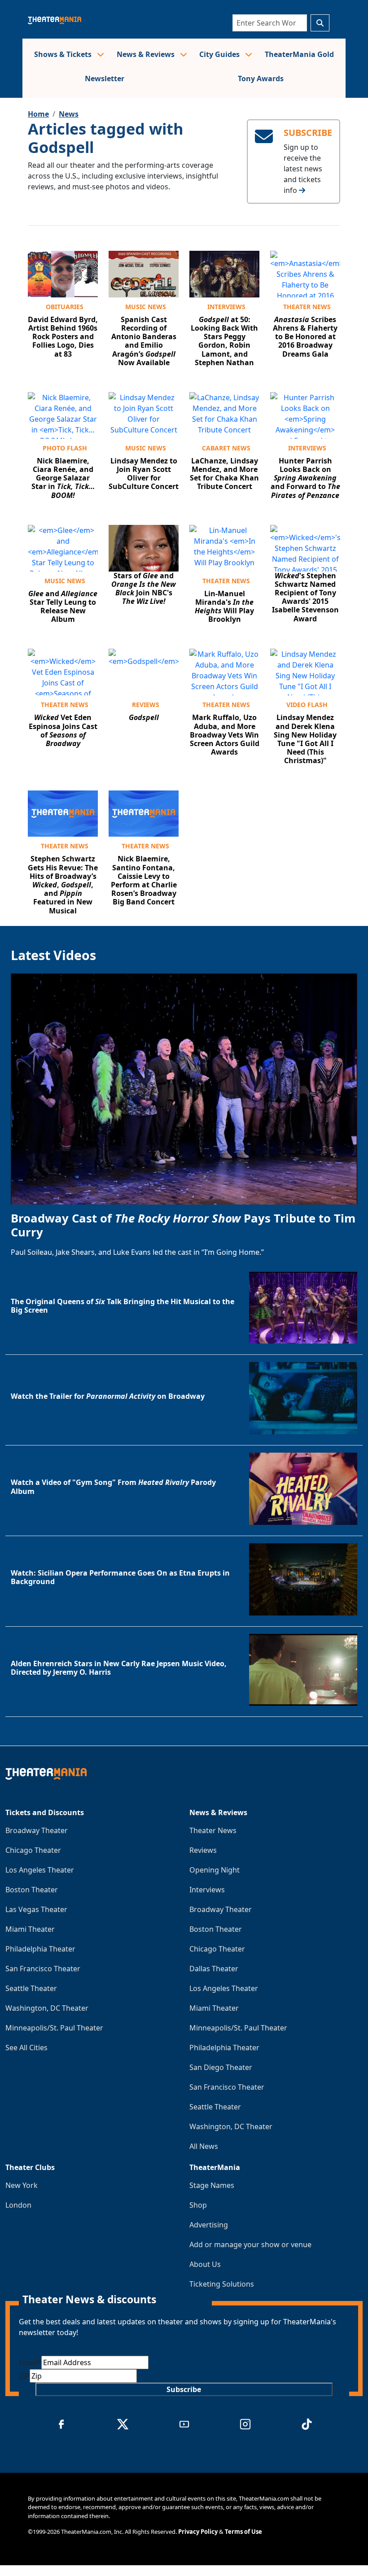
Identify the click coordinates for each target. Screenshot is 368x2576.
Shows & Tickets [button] (64, 54)
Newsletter (105, 79)
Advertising (209, 2225)
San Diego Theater (221, 2067)
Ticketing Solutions (222, 2284)
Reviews (146, 705)
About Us (205, 2264)
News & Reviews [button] (147, 54)
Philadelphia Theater (40, 1949)
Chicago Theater (33, 1850)
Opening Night (215, 1870)
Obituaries (65, 307)
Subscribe (184, 2389)
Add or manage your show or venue (250, 2244)
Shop (198, 2205)
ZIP (24, 2376)
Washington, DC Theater (47, 2008)
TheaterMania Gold (299, 54)
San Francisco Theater (43, 1969)
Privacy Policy (198, 2532)
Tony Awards (261, 79)
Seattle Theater (31, 1988)
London (18, 2205)
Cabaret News (226, 448)
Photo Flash (65, 448)
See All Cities (26, 2048)
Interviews (226, 307)
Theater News (307, 307)
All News (204, 2146)
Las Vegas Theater (36, 1909)
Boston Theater (32, 1890)
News (69, 114)
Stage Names (212, 2185)
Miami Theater (30, 1929)
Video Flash (307, 705)
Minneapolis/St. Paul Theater (54, 2028)
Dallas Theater (214, 1969)
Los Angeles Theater (40, 1870)
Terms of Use (243, 2532)
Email (30, 2362)
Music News (146, 307)
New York (22, 2185)
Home (38, 114)
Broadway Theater (37, 1830)
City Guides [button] (220, 54)
